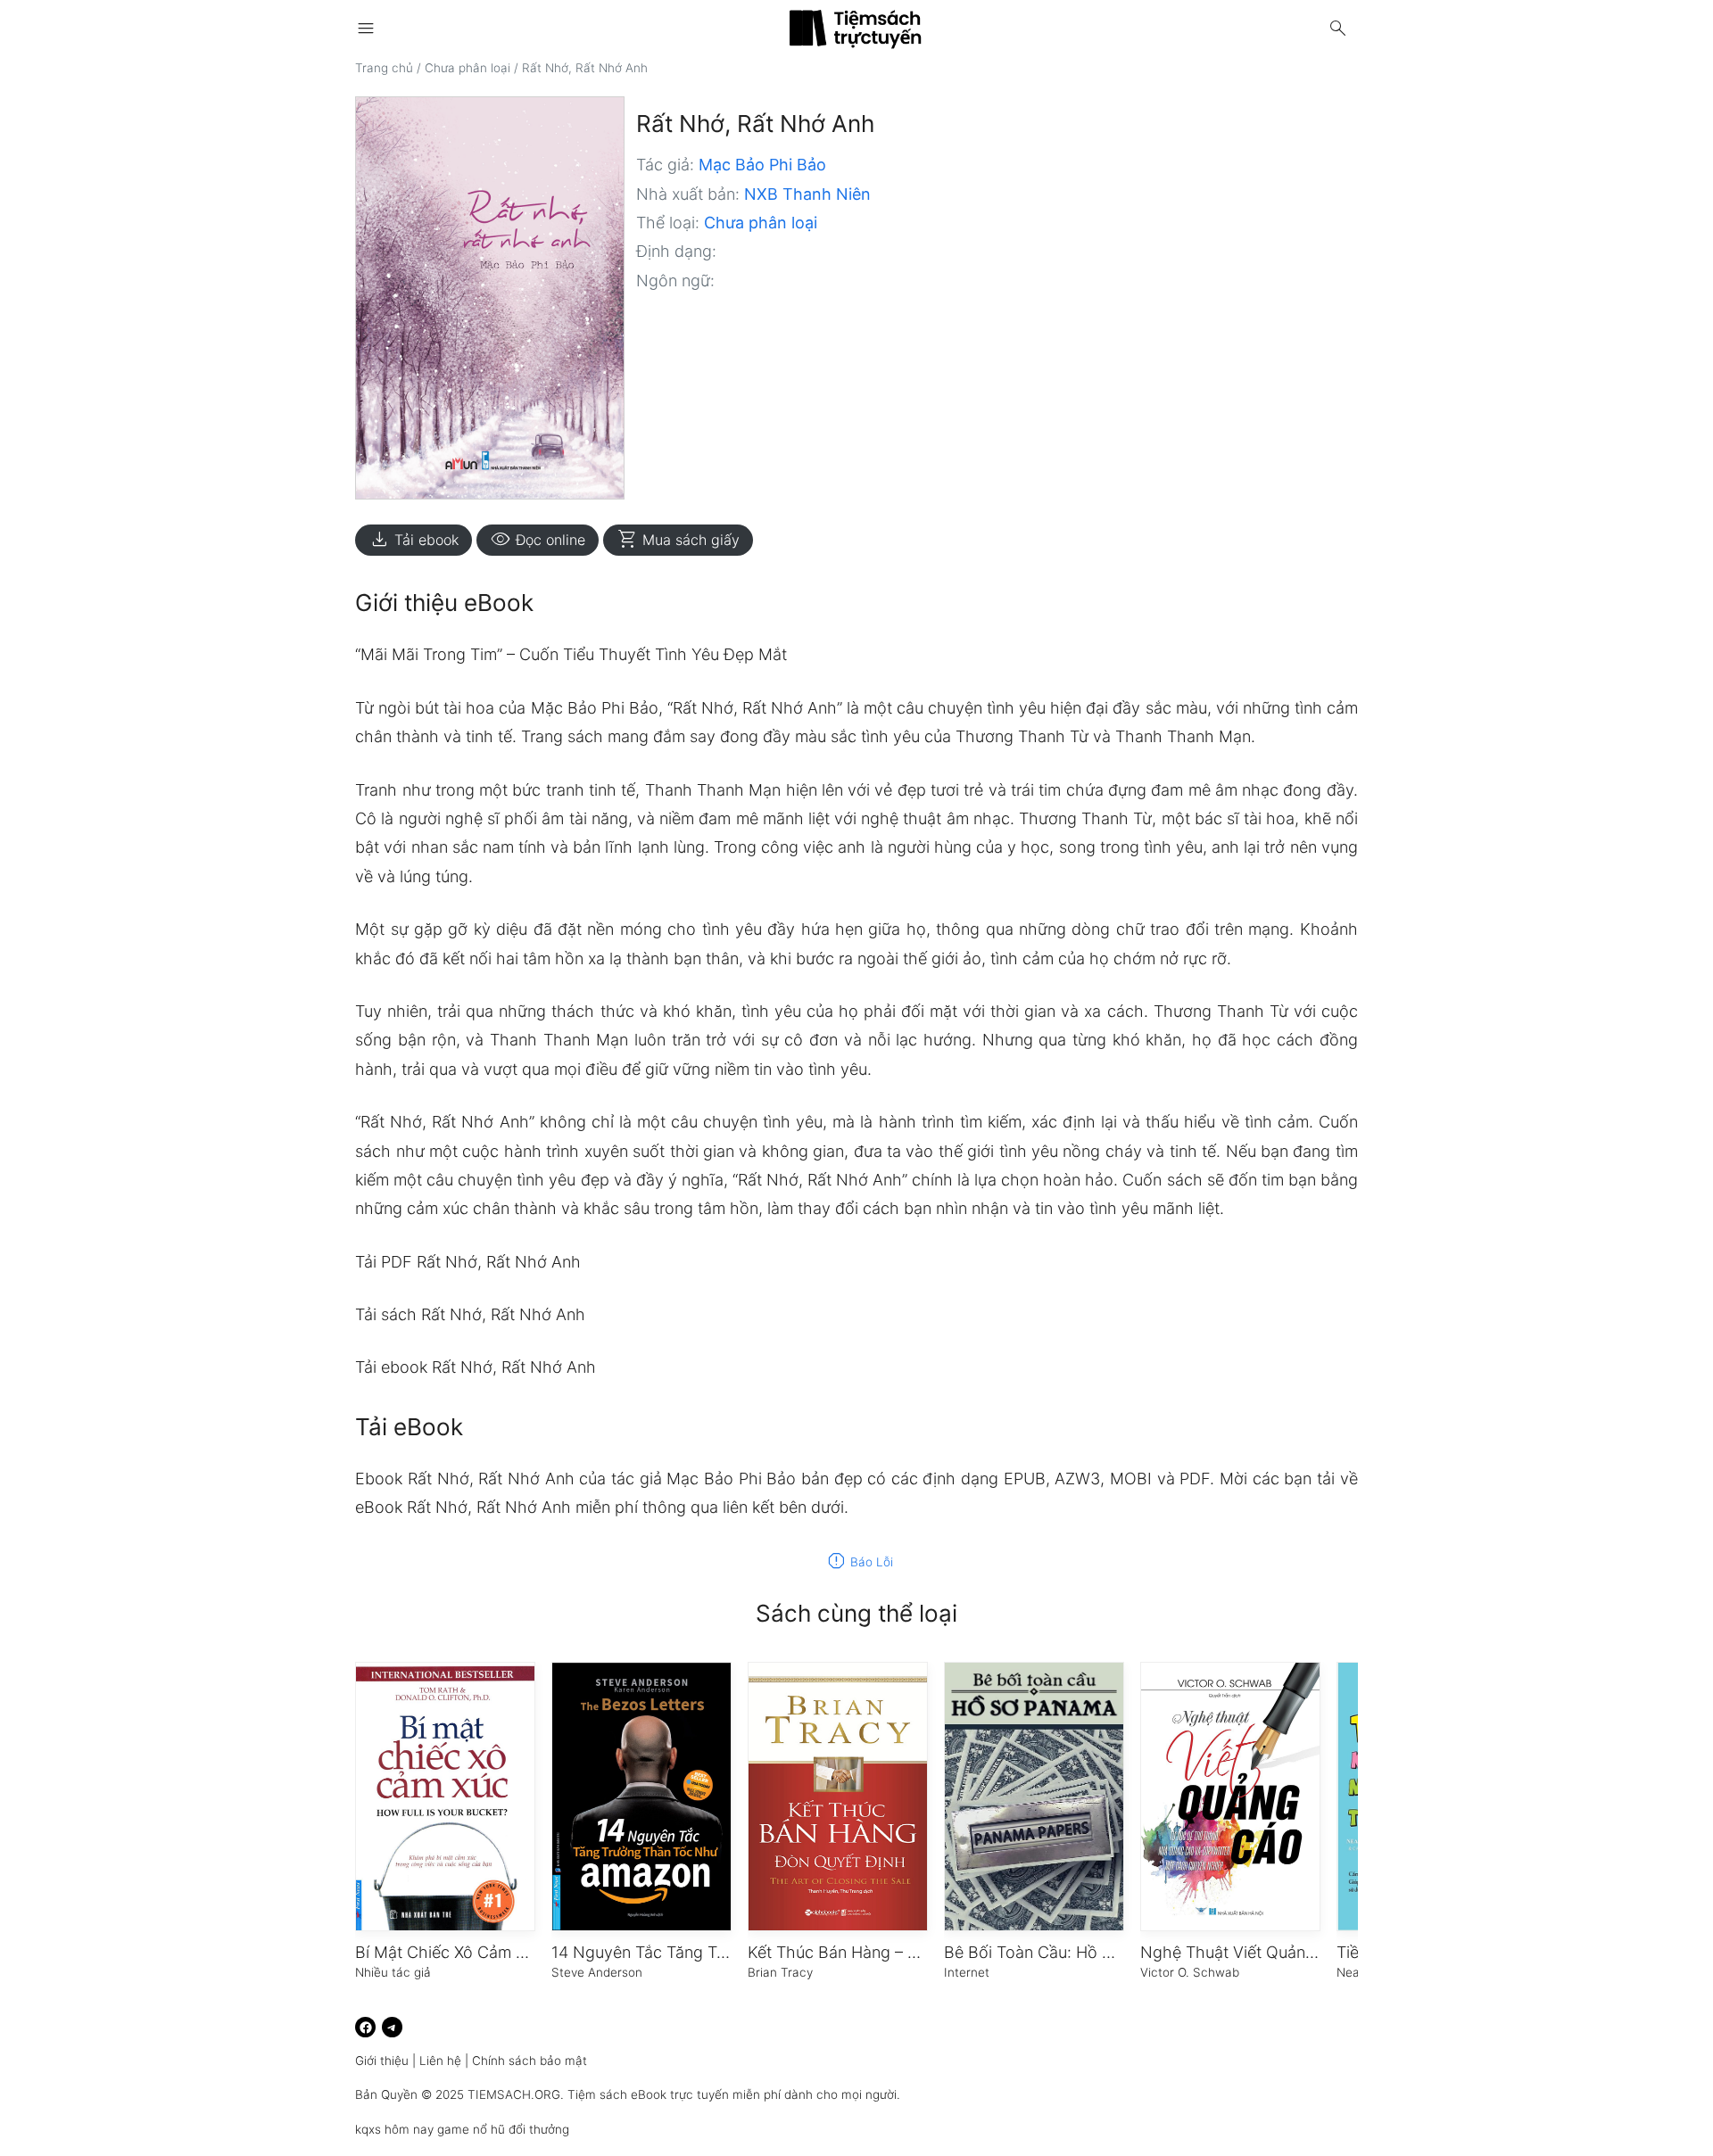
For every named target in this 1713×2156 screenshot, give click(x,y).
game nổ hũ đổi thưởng (503, 2129)
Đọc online (538, 540)
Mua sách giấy (678, 540)
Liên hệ (440, 2061)
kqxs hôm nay (394, 2129)
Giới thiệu (382, 2061)
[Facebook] (365, 2027)
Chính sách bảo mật (530, 2061)
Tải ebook (414, 540)
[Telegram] (392, 2027)
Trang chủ (384, 68)
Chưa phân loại (468, 68)
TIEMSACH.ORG (514, 2094)
